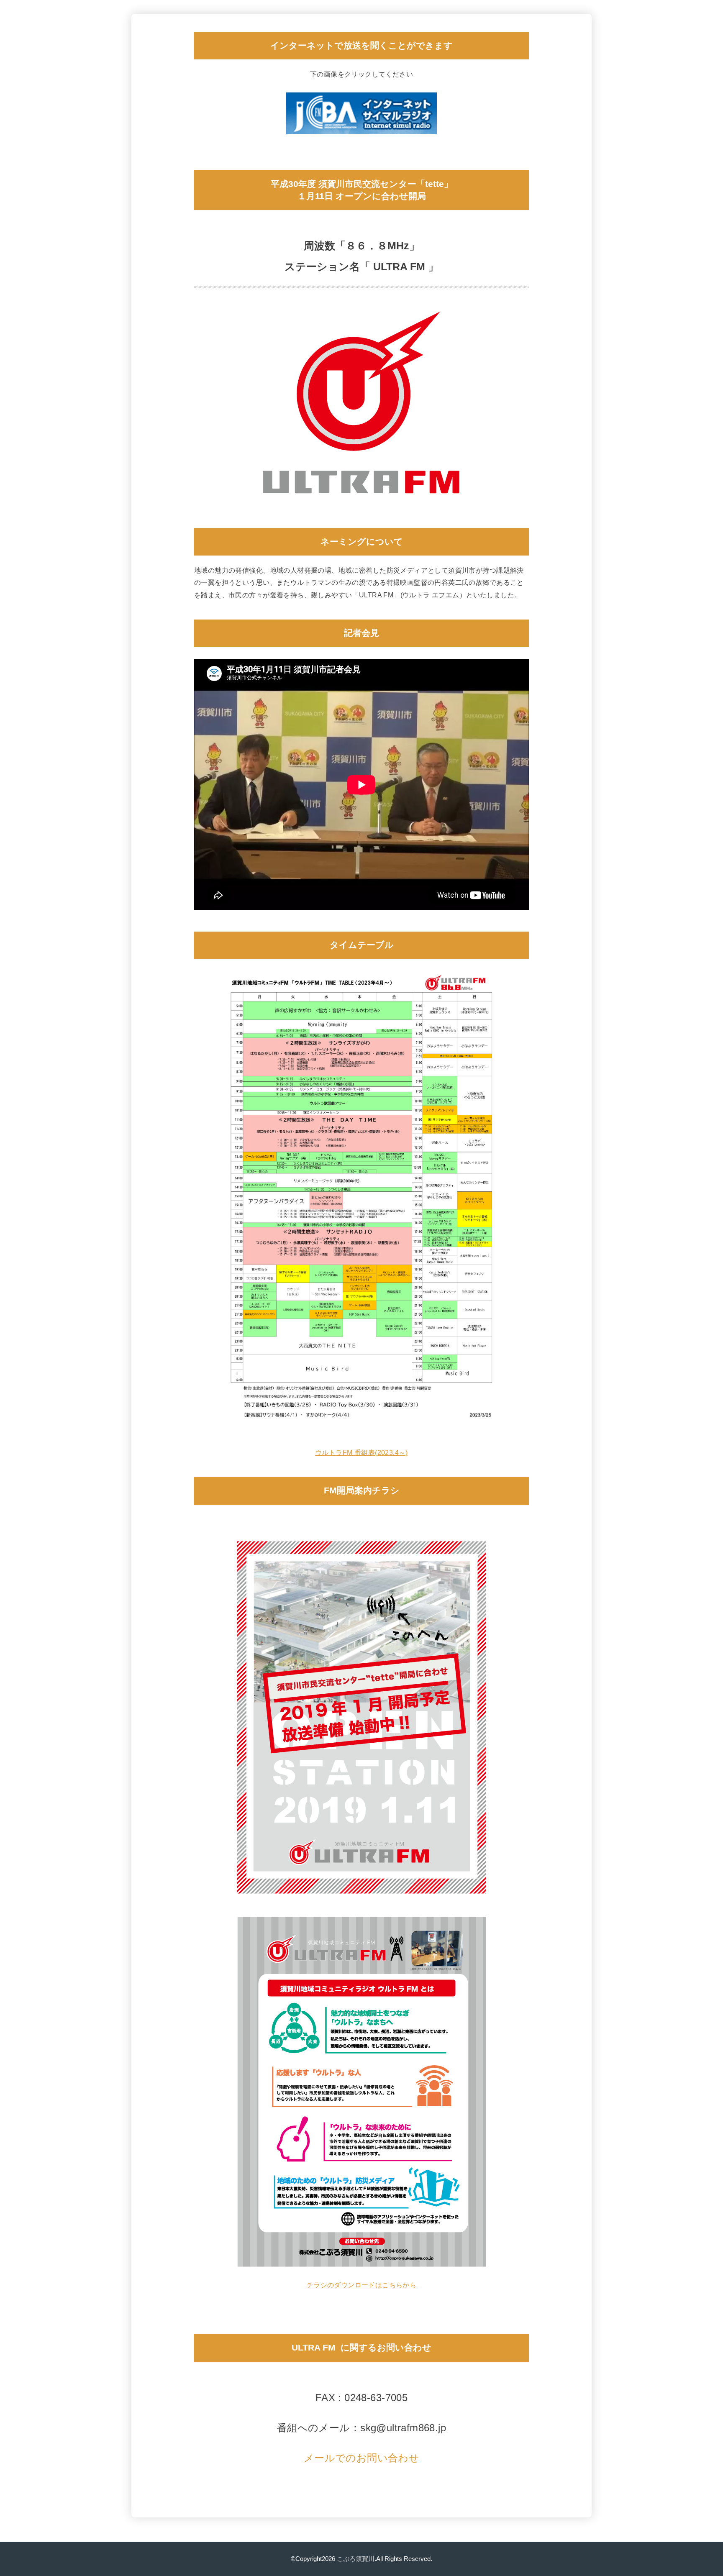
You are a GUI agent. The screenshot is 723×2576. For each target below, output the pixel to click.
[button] (362, 2459)
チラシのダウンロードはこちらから (362, 2285)
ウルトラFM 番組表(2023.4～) (361, 1452)
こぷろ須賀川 (356, 2559)
